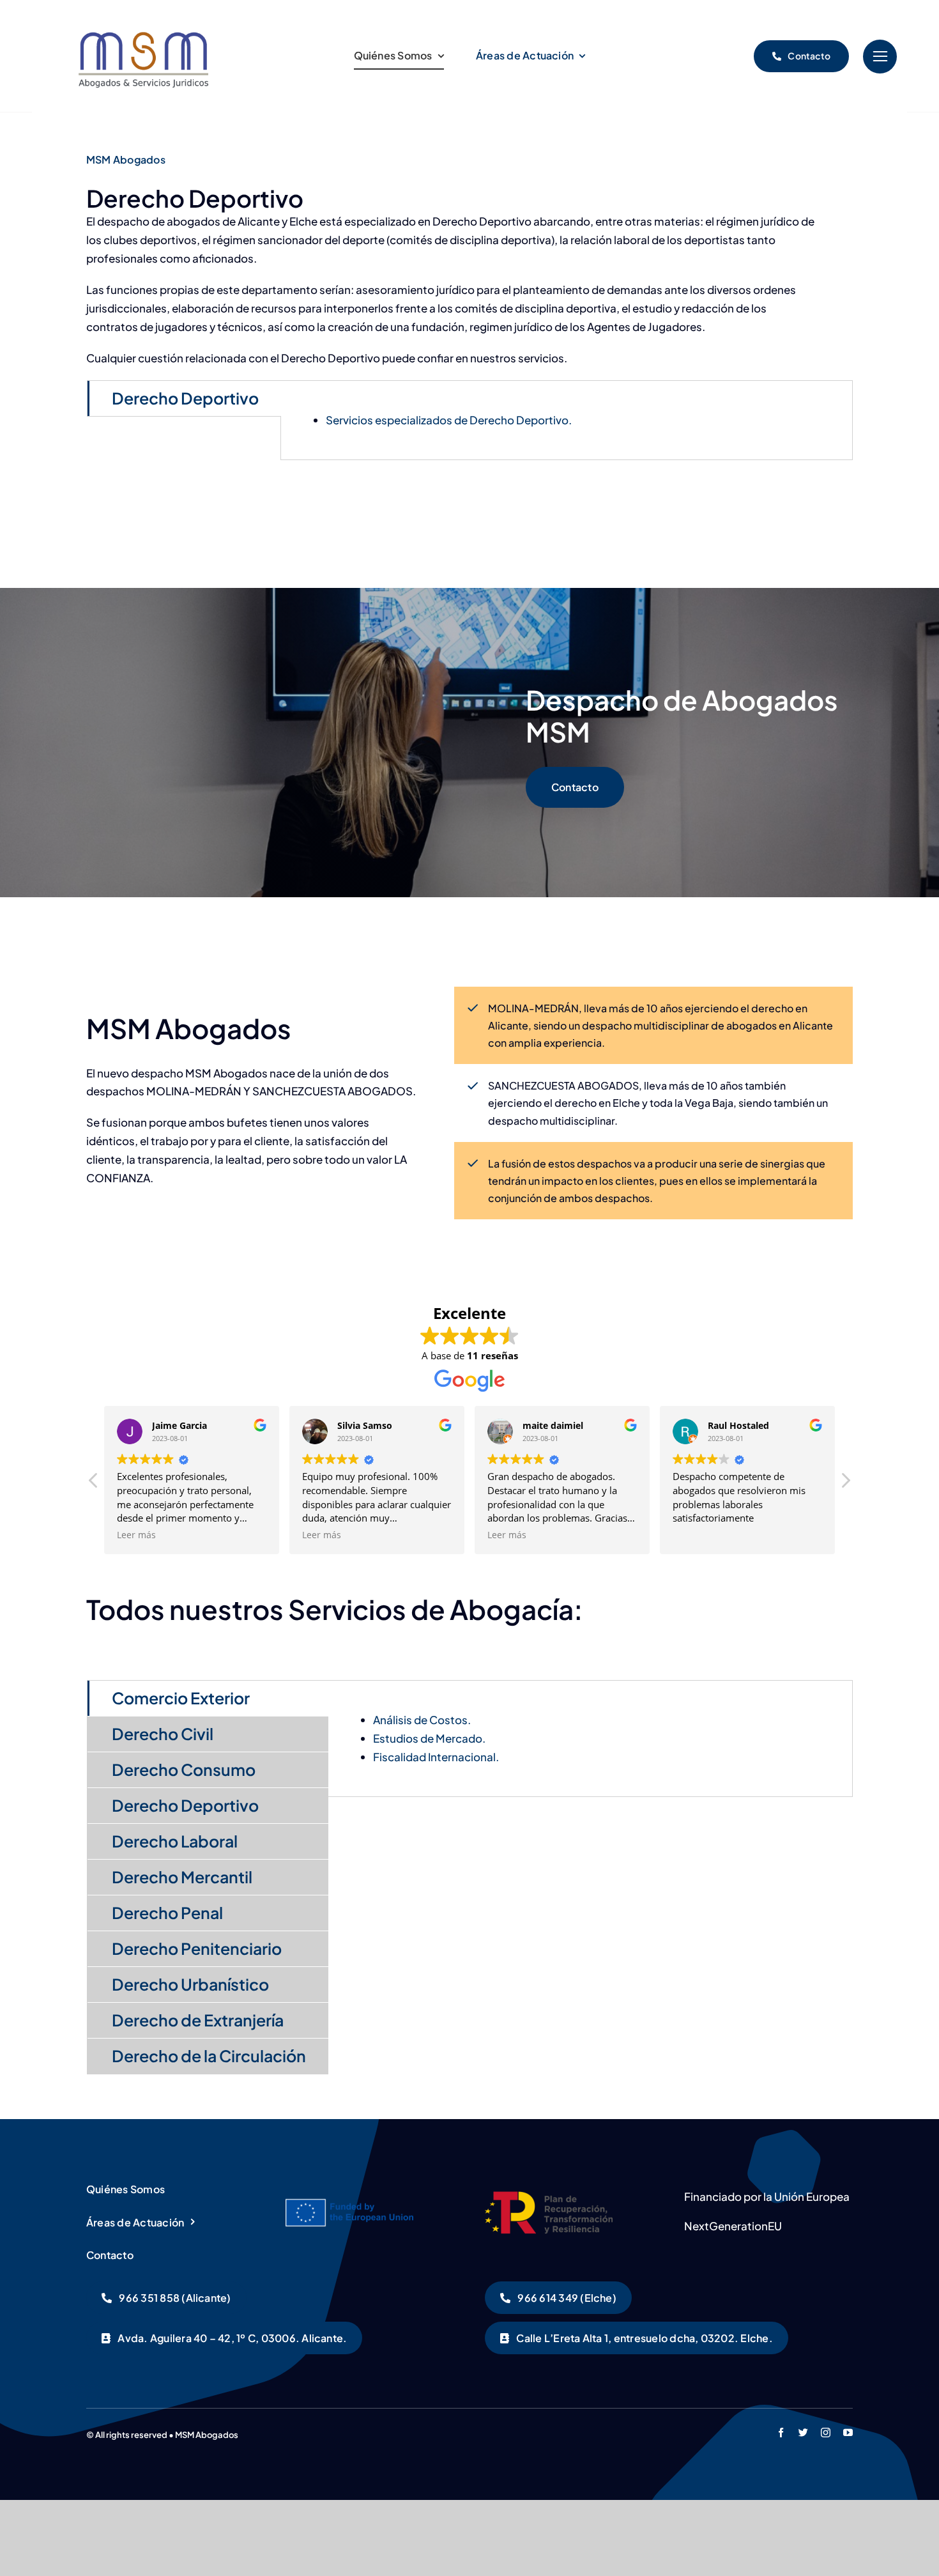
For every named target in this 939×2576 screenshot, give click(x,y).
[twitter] (803, 2433)
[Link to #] (880, 57)
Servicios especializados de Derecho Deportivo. (449, 420)
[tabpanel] (567, 420)
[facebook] (781, 2433)
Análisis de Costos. (422, 1720)
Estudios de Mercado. (429, 1738)
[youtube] (848, 2433)
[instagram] (826, 2433)
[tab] (184, 398)
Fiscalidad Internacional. (436, 1757)
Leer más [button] (136, 1535)
